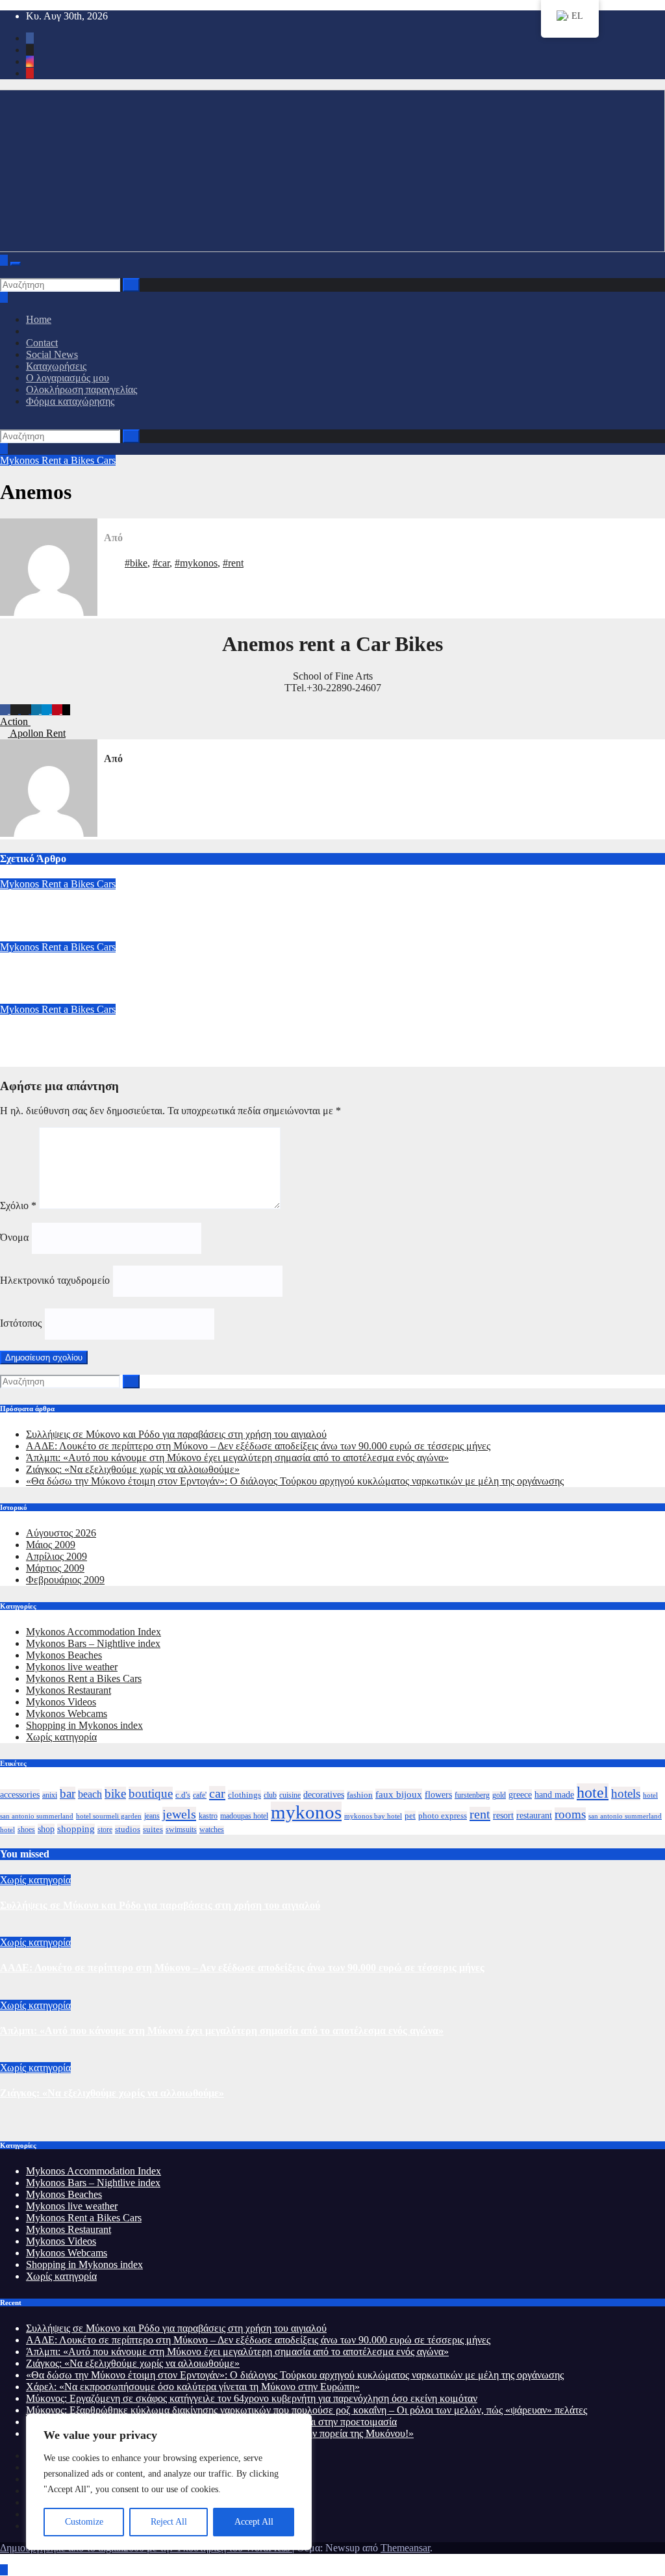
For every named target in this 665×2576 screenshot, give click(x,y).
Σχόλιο (18, 1205)
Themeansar (405, 2548)
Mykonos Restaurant (69, 1690)
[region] (169, 2482)
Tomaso (17, 910)
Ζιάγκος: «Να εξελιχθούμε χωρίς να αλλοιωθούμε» (133, 1469)
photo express (443, 1816)
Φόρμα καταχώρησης (70, 401)
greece (520, 1794)
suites (153, 1830)
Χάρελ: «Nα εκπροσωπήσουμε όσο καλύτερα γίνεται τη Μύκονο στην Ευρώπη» (193, 2387)
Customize (84, 2522)
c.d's (183, 1795)
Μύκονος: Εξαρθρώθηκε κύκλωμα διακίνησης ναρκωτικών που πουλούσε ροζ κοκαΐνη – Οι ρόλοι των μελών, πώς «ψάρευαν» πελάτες (307, 2410)
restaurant (534, 1815)
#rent (233, 563)
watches (212, 1830)
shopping (76, 1829)
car (217, 1793)
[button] (4, 272)
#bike (136, 563)
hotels (626, 1793)
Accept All (254, 2522)
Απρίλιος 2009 (56, 1556)
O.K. (10, 1035)
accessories (20, 1794)
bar (68, 1793)
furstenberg (472, 1795)
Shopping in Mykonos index (84, 1725)
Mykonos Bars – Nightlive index (93, 1643)
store (105, 1830)
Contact (42, 343)
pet (410, 1816)
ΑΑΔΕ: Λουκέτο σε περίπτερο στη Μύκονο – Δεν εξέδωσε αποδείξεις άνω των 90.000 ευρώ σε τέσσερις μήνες (258, 1446)
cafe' (200, 1795)
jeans (152, 1816)
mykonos (306, 1812)
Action (15, 721)
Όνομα (14, 1237)
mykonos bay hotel (373, 1816)
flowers (438, 1795)
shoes (26, 1830)
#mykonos (196, 563)
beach (90, 1794)
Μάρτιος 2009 (55, 1568)
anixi (50, 1795)
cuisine (290, 1795)
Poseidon (20, 972)
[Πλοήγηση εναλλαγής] (16, 264)
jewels (179, 1814)
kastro (208, 1816)
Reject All (169, 2522)
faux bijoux (399, 1794)
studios (128, 1830)
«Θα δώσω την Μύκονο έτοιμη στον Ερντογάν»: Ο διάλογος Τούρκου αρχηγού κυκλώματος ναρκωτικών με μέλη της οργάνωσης (295, 1481)
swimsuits (181, 1830)
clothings (245, 1795)
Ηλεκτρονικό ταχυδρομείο (55, 1280)
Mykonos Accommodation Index (94, 1632)
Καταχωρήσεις (56, 366)
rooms (570, 1814)
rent (480, 1814)
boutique (151, 1793)
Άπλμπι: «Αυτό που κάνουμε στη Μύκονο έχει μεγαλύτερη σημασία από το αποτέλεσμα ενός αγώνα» (237, 1458)
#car (161, 563)
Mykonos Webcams (67, 1714)
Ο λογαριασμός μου (68, 378)
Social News (52, 354)
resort (503, 1816)
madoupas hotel (244, 1816)
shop (46, 1829)
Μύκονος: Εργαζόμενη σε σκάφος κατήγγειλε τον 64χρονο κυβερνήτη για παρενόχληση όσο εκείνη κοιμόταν (252, 2398)
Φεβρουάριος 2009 (65, 1580)
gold (499, 1795)
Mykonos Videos (61, 1702)
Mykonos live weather (72, 1667)
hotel (593, 1792)
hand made (554, 1794)
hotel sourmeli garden (109, 1816)
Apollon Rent (37, 733)
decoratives (324, 1795)
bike (115, 1793)
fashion (360, 1795)
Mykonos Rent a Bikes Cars (58, 460)
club (270, 1795)
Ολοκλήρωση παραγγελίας (82, 389)
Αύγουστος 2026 (61, 1533)
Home (39, 319)
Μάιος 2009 (51, 1545)
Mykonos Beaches (64, 1655)
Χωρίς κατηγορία (61, 1737)
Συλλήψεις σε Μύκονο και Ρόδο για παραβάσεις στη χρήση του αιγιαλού (176, 1434)
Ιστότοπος (21, 1323)
